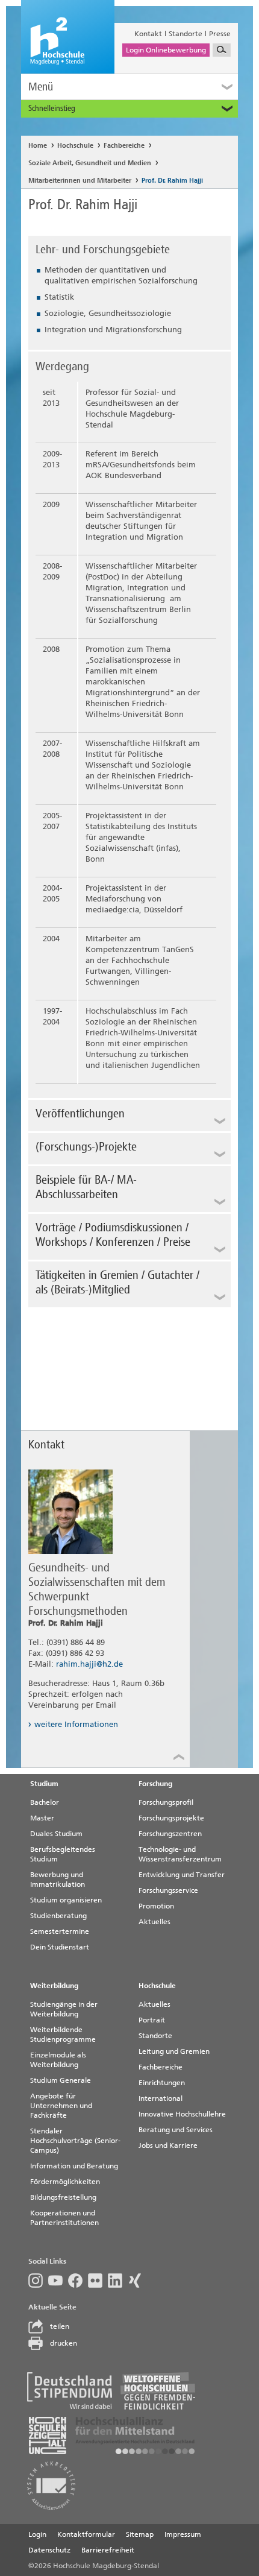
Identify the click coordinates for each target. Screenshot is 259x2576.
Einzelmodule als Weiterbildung (58, 2060)
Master (42, 1818)
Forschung (155, 1784)
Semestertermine (60, 1931)
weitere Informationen (76, 1724)
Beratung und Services (176, 2130)
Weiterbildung (54, 1986)
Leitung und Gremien (174, 2051)
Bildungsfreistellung (63, 2197)
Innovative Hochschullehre (182, 2114)
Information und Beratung (74, 2166)
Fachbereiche (124, 146)
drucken (64, 2343)
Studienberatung (58, 1916)
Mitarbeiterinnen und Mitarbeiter (80, 181)
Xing (138, 2281)
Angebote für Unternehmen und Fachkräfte (61, 2106)
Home (38, 146)
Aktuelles (154, 1922)
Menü (41, 87)
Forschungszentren (170, 1834)
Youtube (58, 2281)
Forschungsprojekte (171, 1818)
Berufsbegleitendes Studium (63, 1854)
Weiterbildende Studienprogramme (63, 2035)
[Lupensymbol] (222, 50)
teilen (60, 2326)
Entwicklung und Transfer (182, 1875)
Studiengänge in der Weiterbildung (64, 2009)
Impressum (183, 2534)
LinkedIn (118, 2281)
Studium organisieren (66, 1900)
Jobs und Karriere (168, 2145)
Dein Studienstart (60, 1947)
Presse (220, 34)
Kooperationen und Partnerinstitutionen (64, 2218)
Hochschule (75, 146)
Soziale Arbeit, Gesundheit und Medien (90, 163)
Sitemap (140, 2534)
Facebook (78, 2281)
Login (37, 2534)
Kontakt (148, 34)
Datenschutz (49, 2550)
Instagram (38, 2281)
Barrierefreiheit (108, 2550)
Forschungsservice (168, 1890)
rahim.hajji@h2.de (89, 1664)
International (161, 2098)
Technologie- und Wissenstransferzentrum (180, 1854)
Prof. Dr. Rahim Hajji (172, 181)
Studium (44, 1784)
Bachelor (45, 1802)
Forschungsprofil (166, 1802)
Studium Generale (61, 2080)
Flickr (98, 2281)
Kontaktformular (86, 2534)
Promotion (156, 1906)
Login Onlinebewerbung (166, 50)
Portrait (152, 2020)
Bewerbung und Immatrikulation (58, 1880)
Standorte (186, 34)
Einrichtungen (162, 2083)
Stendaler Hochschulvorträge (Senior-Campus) (75, 2141)
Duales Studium (56, 1834)
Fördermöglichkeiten (65, 2182)
